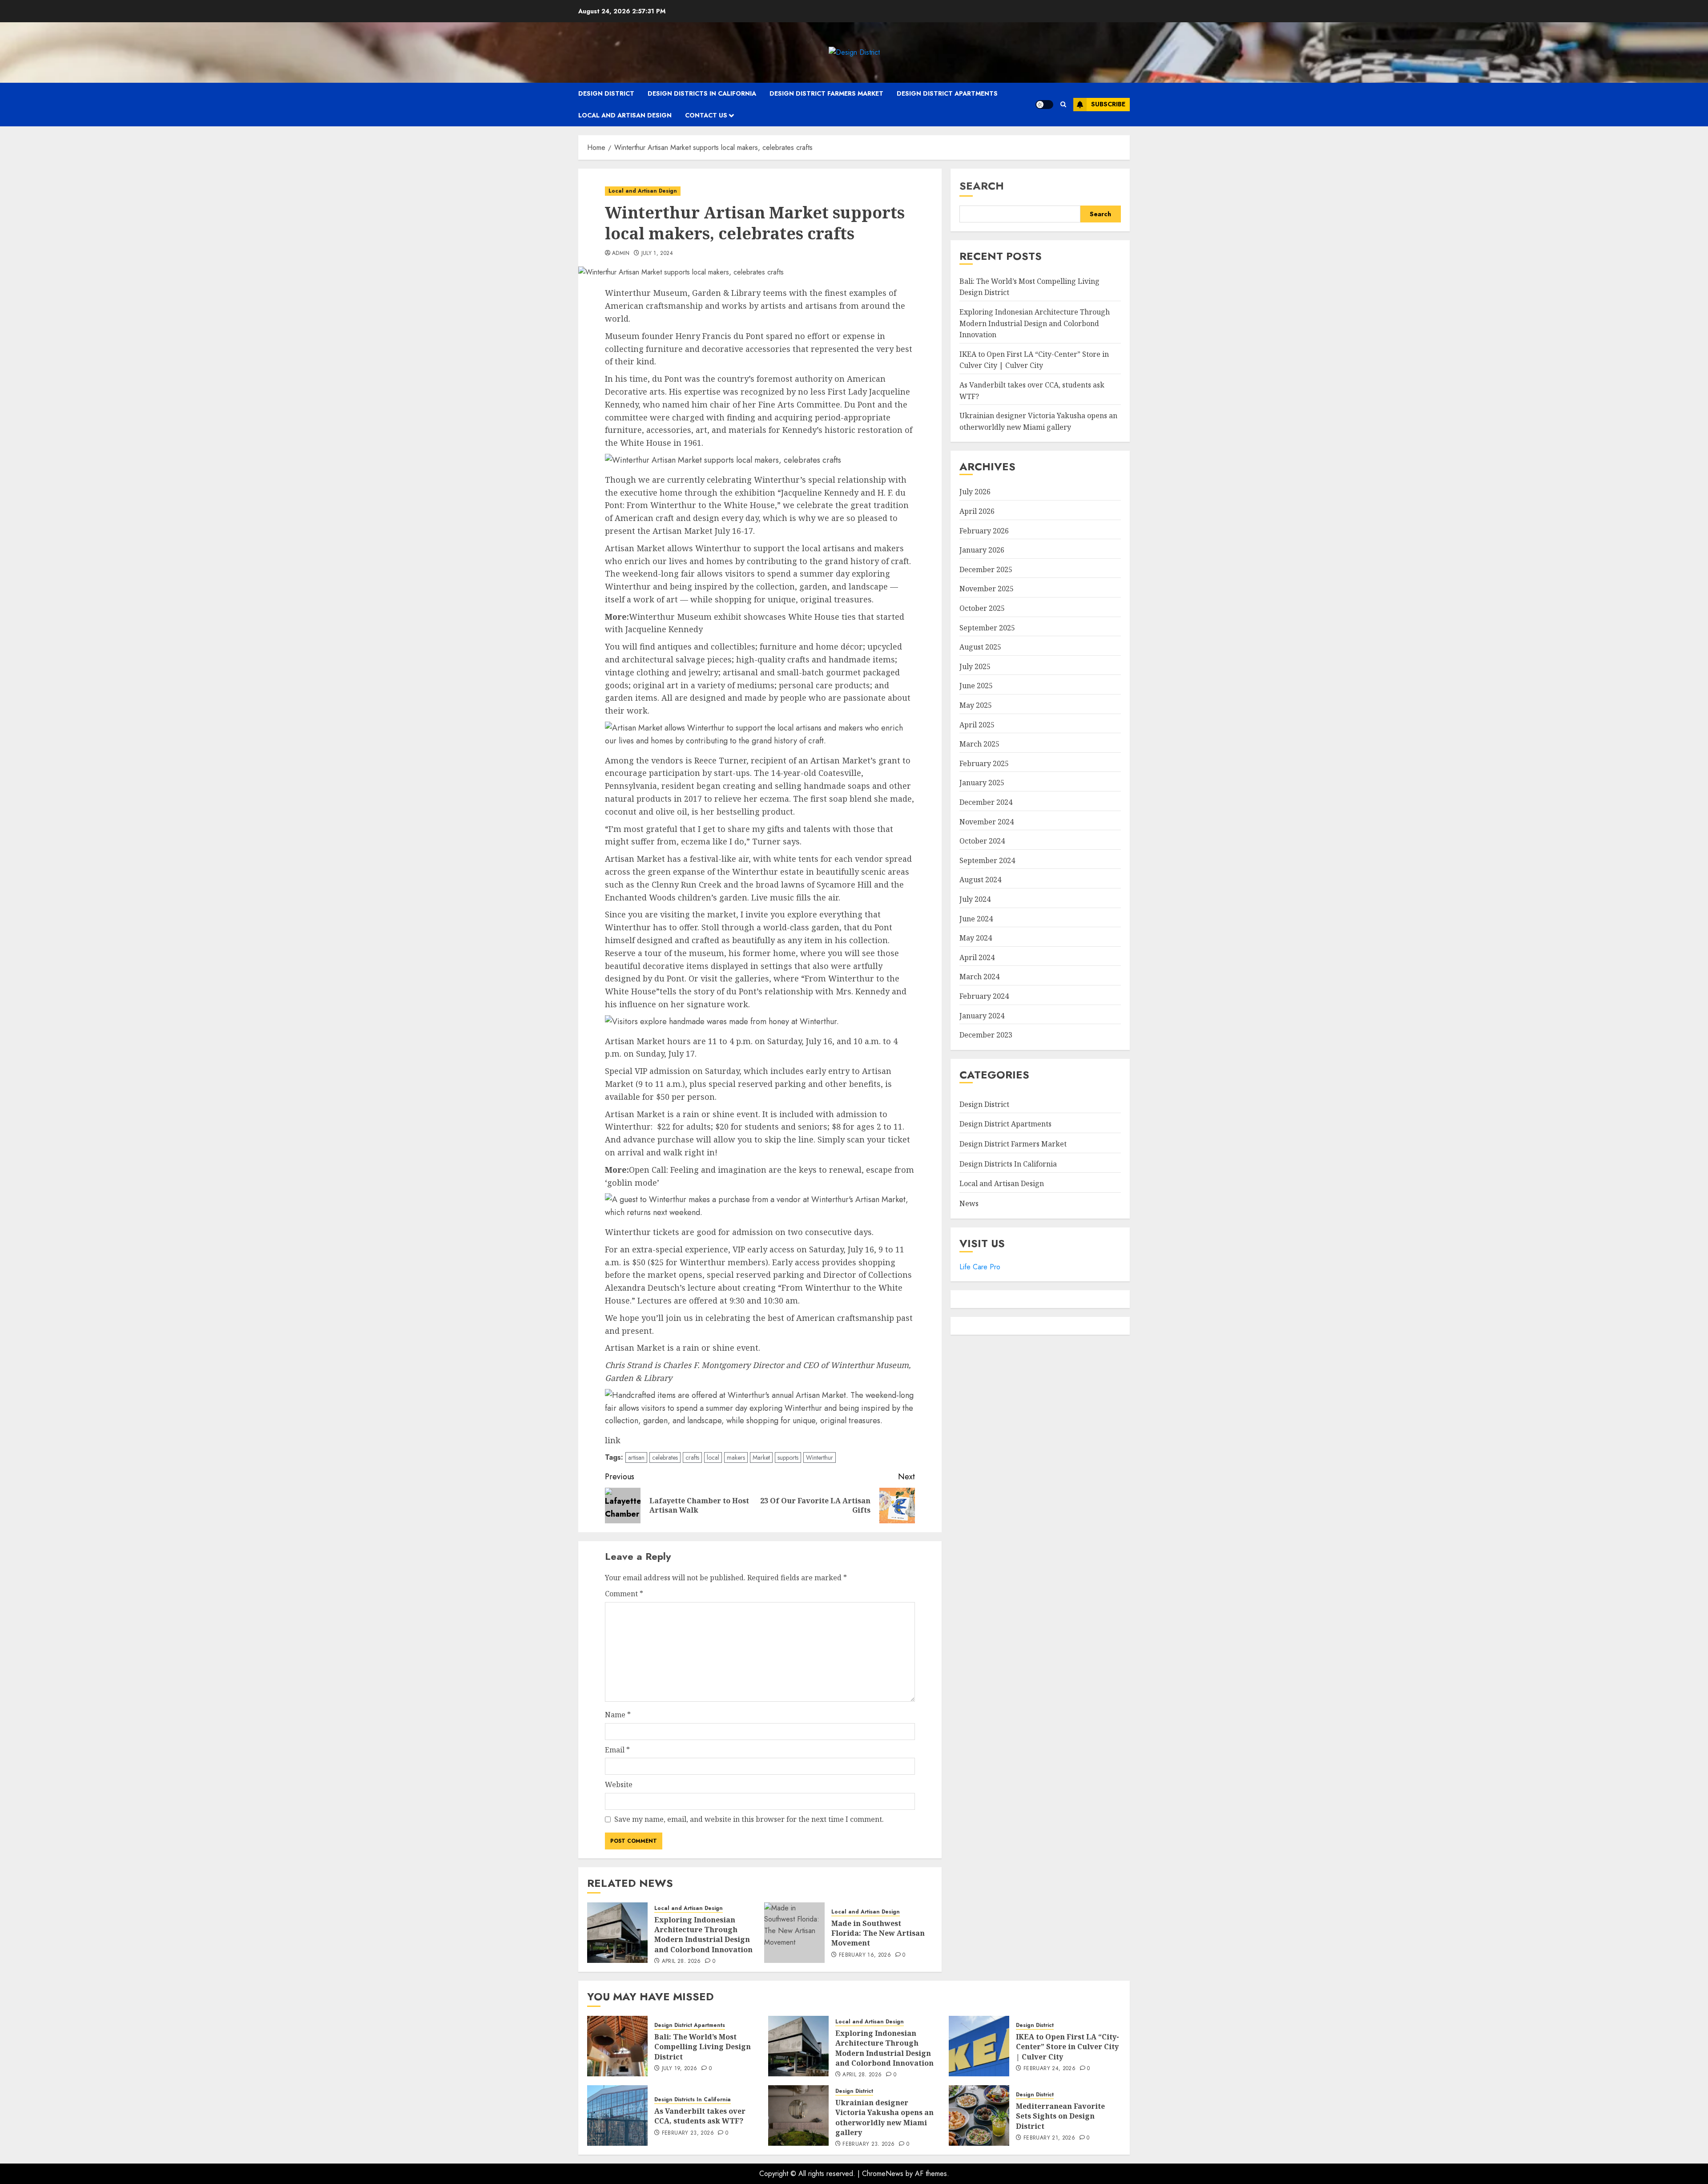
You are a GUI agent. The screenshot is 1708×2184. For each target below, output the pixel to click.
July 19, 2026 (680, 2069)
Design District (606, 93)
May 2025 (976, 705)
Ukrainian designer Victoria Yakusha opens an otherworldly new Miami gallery (884, 2117)
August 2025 (980, 647)
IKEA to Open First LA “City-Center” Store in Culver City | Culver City (1034, 360)
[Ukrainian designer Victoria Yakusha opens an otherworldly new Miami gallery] (798, 2115)
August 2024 (980, 880)
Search (982, 186)
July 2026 (975, 492)
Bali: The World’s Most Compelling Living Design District (703, 2047)
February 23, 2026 (688, 2133)
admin (621, 254)
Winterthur (820, 1457)
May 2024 (976, 938)
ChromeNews (883, 2174)
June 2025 (976, 686)
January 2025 (982, 783)
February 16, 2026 (865, 1955)
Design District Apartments (947, 93)
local (713, 1457)
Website (619, 1784)
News (969, 1203)
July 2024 (975, 899)
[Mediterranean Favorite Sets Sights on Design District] (979, 2115)
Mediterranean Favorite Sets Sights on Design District (1060, 2116)
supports (788, 1457)
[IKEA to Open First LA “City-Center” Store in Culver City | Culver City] (979, 2046)
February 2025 (984, 763)
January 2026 (982, 550)
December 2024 (986, 802)
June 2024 (976, 919)
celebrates (665, 1457)
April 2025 (977, 725)
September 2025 (987, 628)
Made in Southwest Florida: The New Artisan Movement (878, 1933)
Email (617, 1750)
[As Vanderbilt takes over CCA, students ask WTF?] (617, 2115)
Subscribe (1108, 104)
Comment (624, 1594)
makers (736, 1457)
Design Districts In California (702, 93)
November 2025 (987, 589)
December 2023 (986, 1035)
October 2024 (982, 841)
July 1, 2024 (657, 254)
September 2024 (987, 860)
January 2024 (982, 1016)
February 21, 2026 (1049, 2138)
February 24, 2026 (1049, 2069)
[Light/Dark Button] (1044, 105)
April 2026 (977, 511)
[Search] (1063, 104)
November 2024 (987, 822)
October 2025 (982, 608)
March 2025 (979, 744)
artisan (636, 1457)
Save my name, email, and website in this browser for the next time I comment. (749, 1819)
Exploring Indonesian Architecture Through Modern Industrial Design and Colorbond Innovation (703, 1935)
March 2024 (979, 977)
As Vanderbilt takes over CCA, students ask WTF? (700, 2116)
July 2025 (975, 666)
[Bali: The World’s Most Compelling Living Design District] (617, 2046)
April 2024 (977, 957)
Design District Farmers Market (826, 93)
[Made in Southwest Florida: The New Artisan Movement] (794, 1933)
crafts (692, 1457)
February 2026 (984, 531)
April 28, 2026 (681, 1962)
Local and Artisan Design (625, 115)
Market (761, 1457)
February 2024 (984, 996)
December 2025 (986, 569)
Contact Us (706, 115)
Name (618, 1715)
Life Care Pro (980, 1267)
